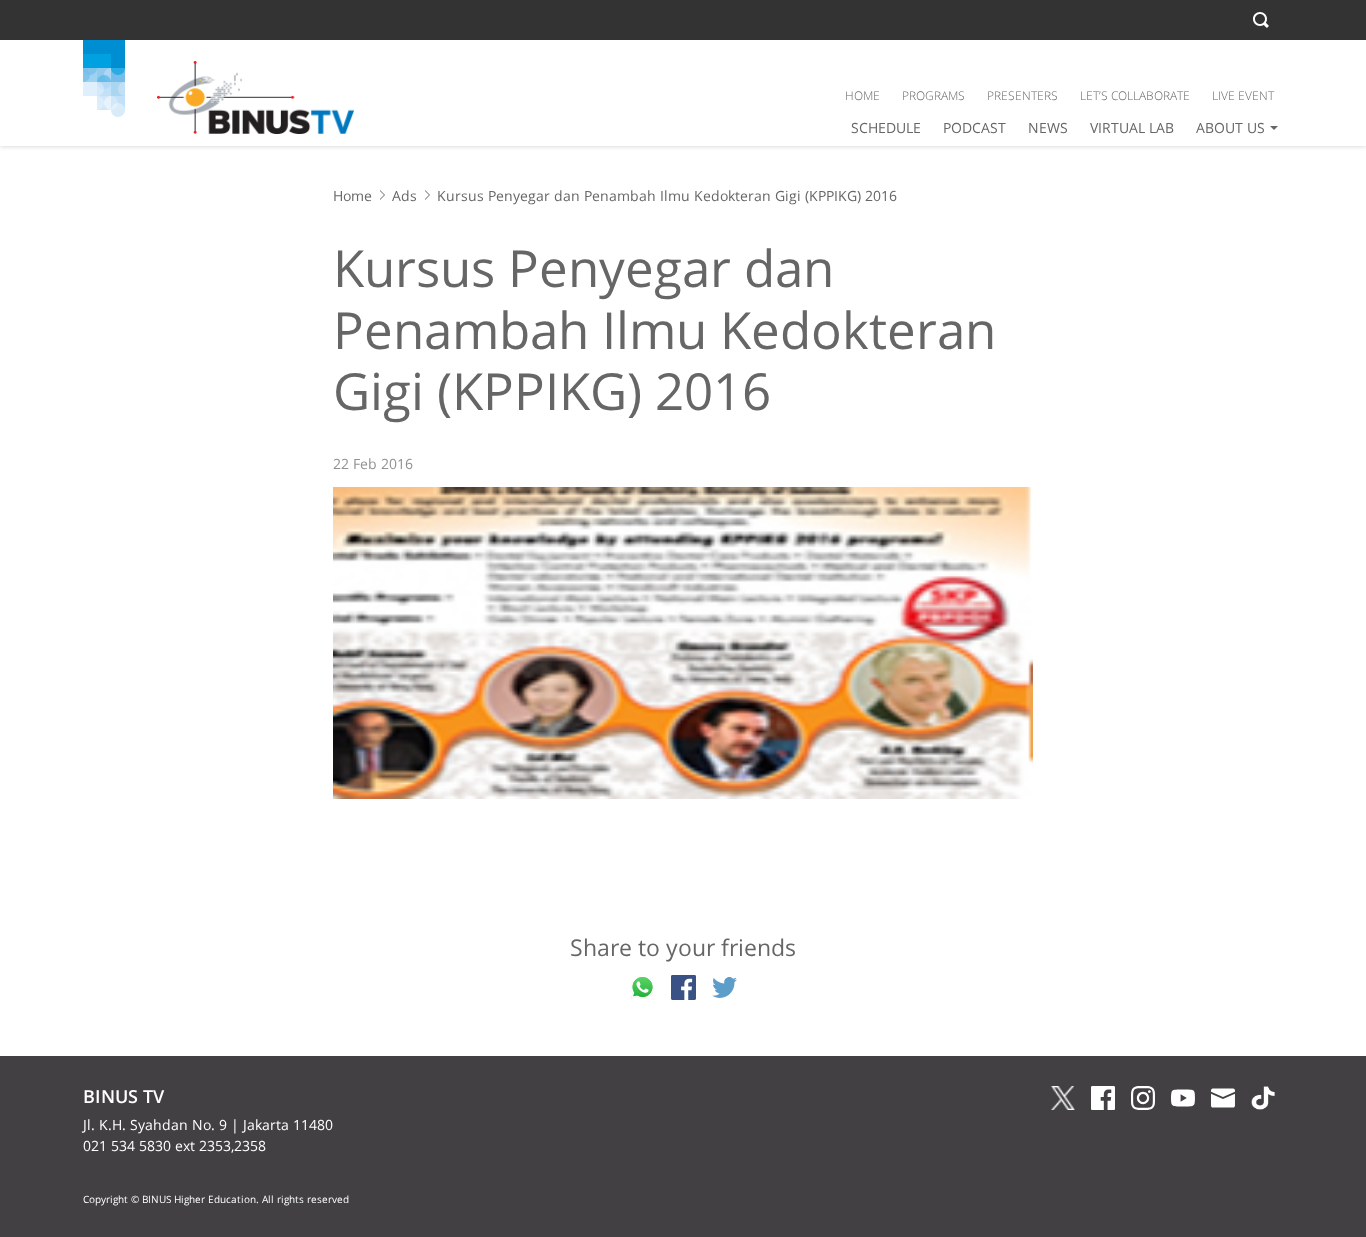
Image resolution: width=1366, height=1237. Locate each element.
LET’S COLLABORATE (1135, 95)
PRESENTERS (1022, 95)
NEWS (1048, 127)
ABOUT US (1230, 127)
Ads (404, 195)
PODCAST (974, 127)
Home (352, 195)
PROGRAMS (933, 95)
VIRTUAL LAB (1132, 127)
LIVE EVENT (1243, 95)
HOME (862, 95)
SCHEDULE (886, 127)
